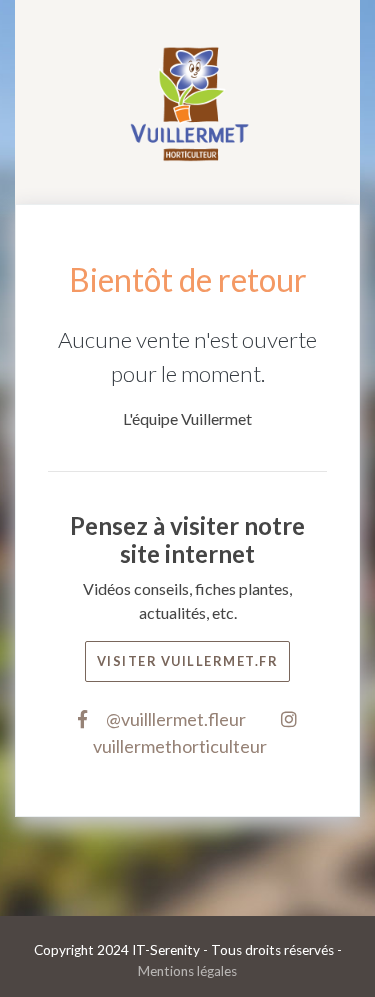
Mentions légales (187, 971)
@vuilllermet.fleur (174, 719)
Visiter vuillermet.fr (188, 661)
